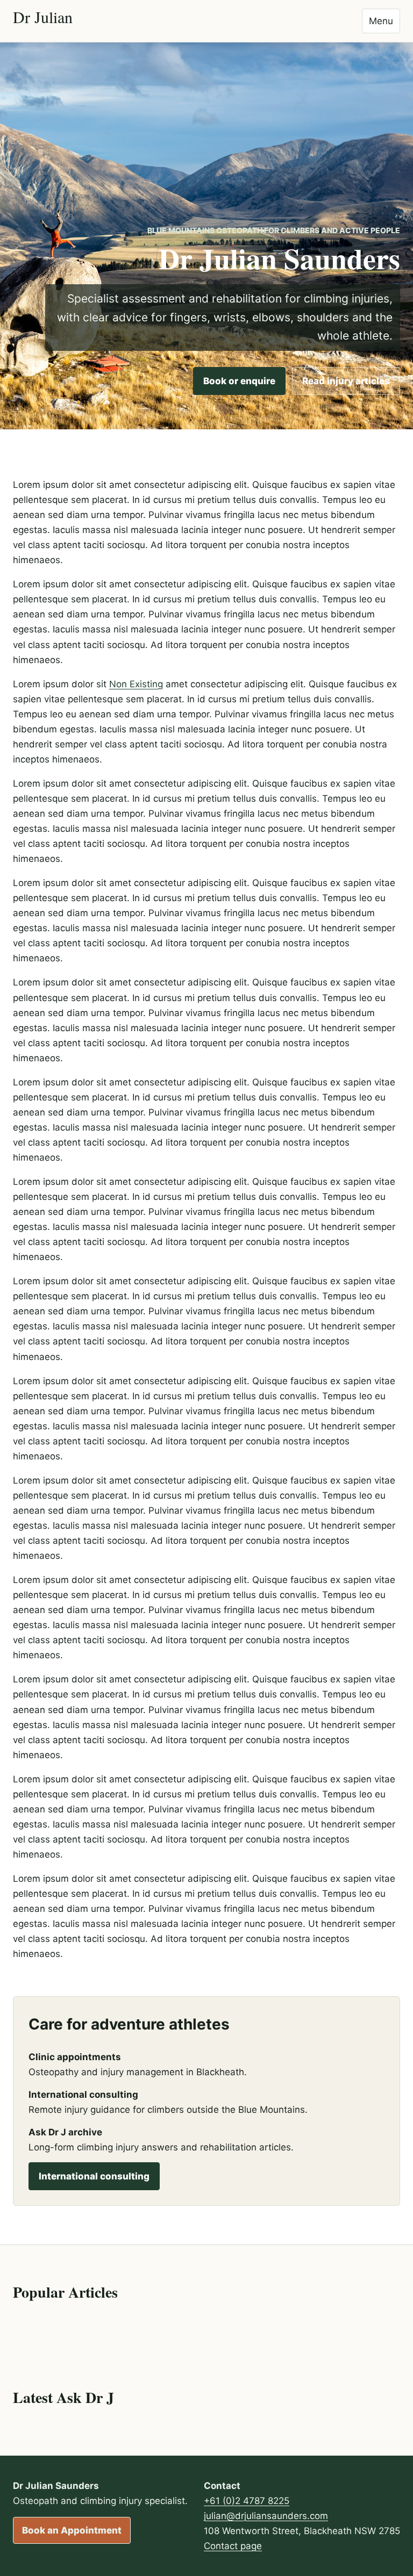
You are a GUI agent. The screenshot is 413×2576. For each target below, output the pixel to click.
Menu (381, 21)
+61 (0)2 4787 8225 (247, 2501)
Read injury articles (346, 381)
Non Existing (136, 684)
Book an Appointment (72, 2530)
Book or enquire (239, 381)
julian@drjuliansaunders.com (266, 2516)
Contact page (233, 2546)
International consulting (94, 2176)
